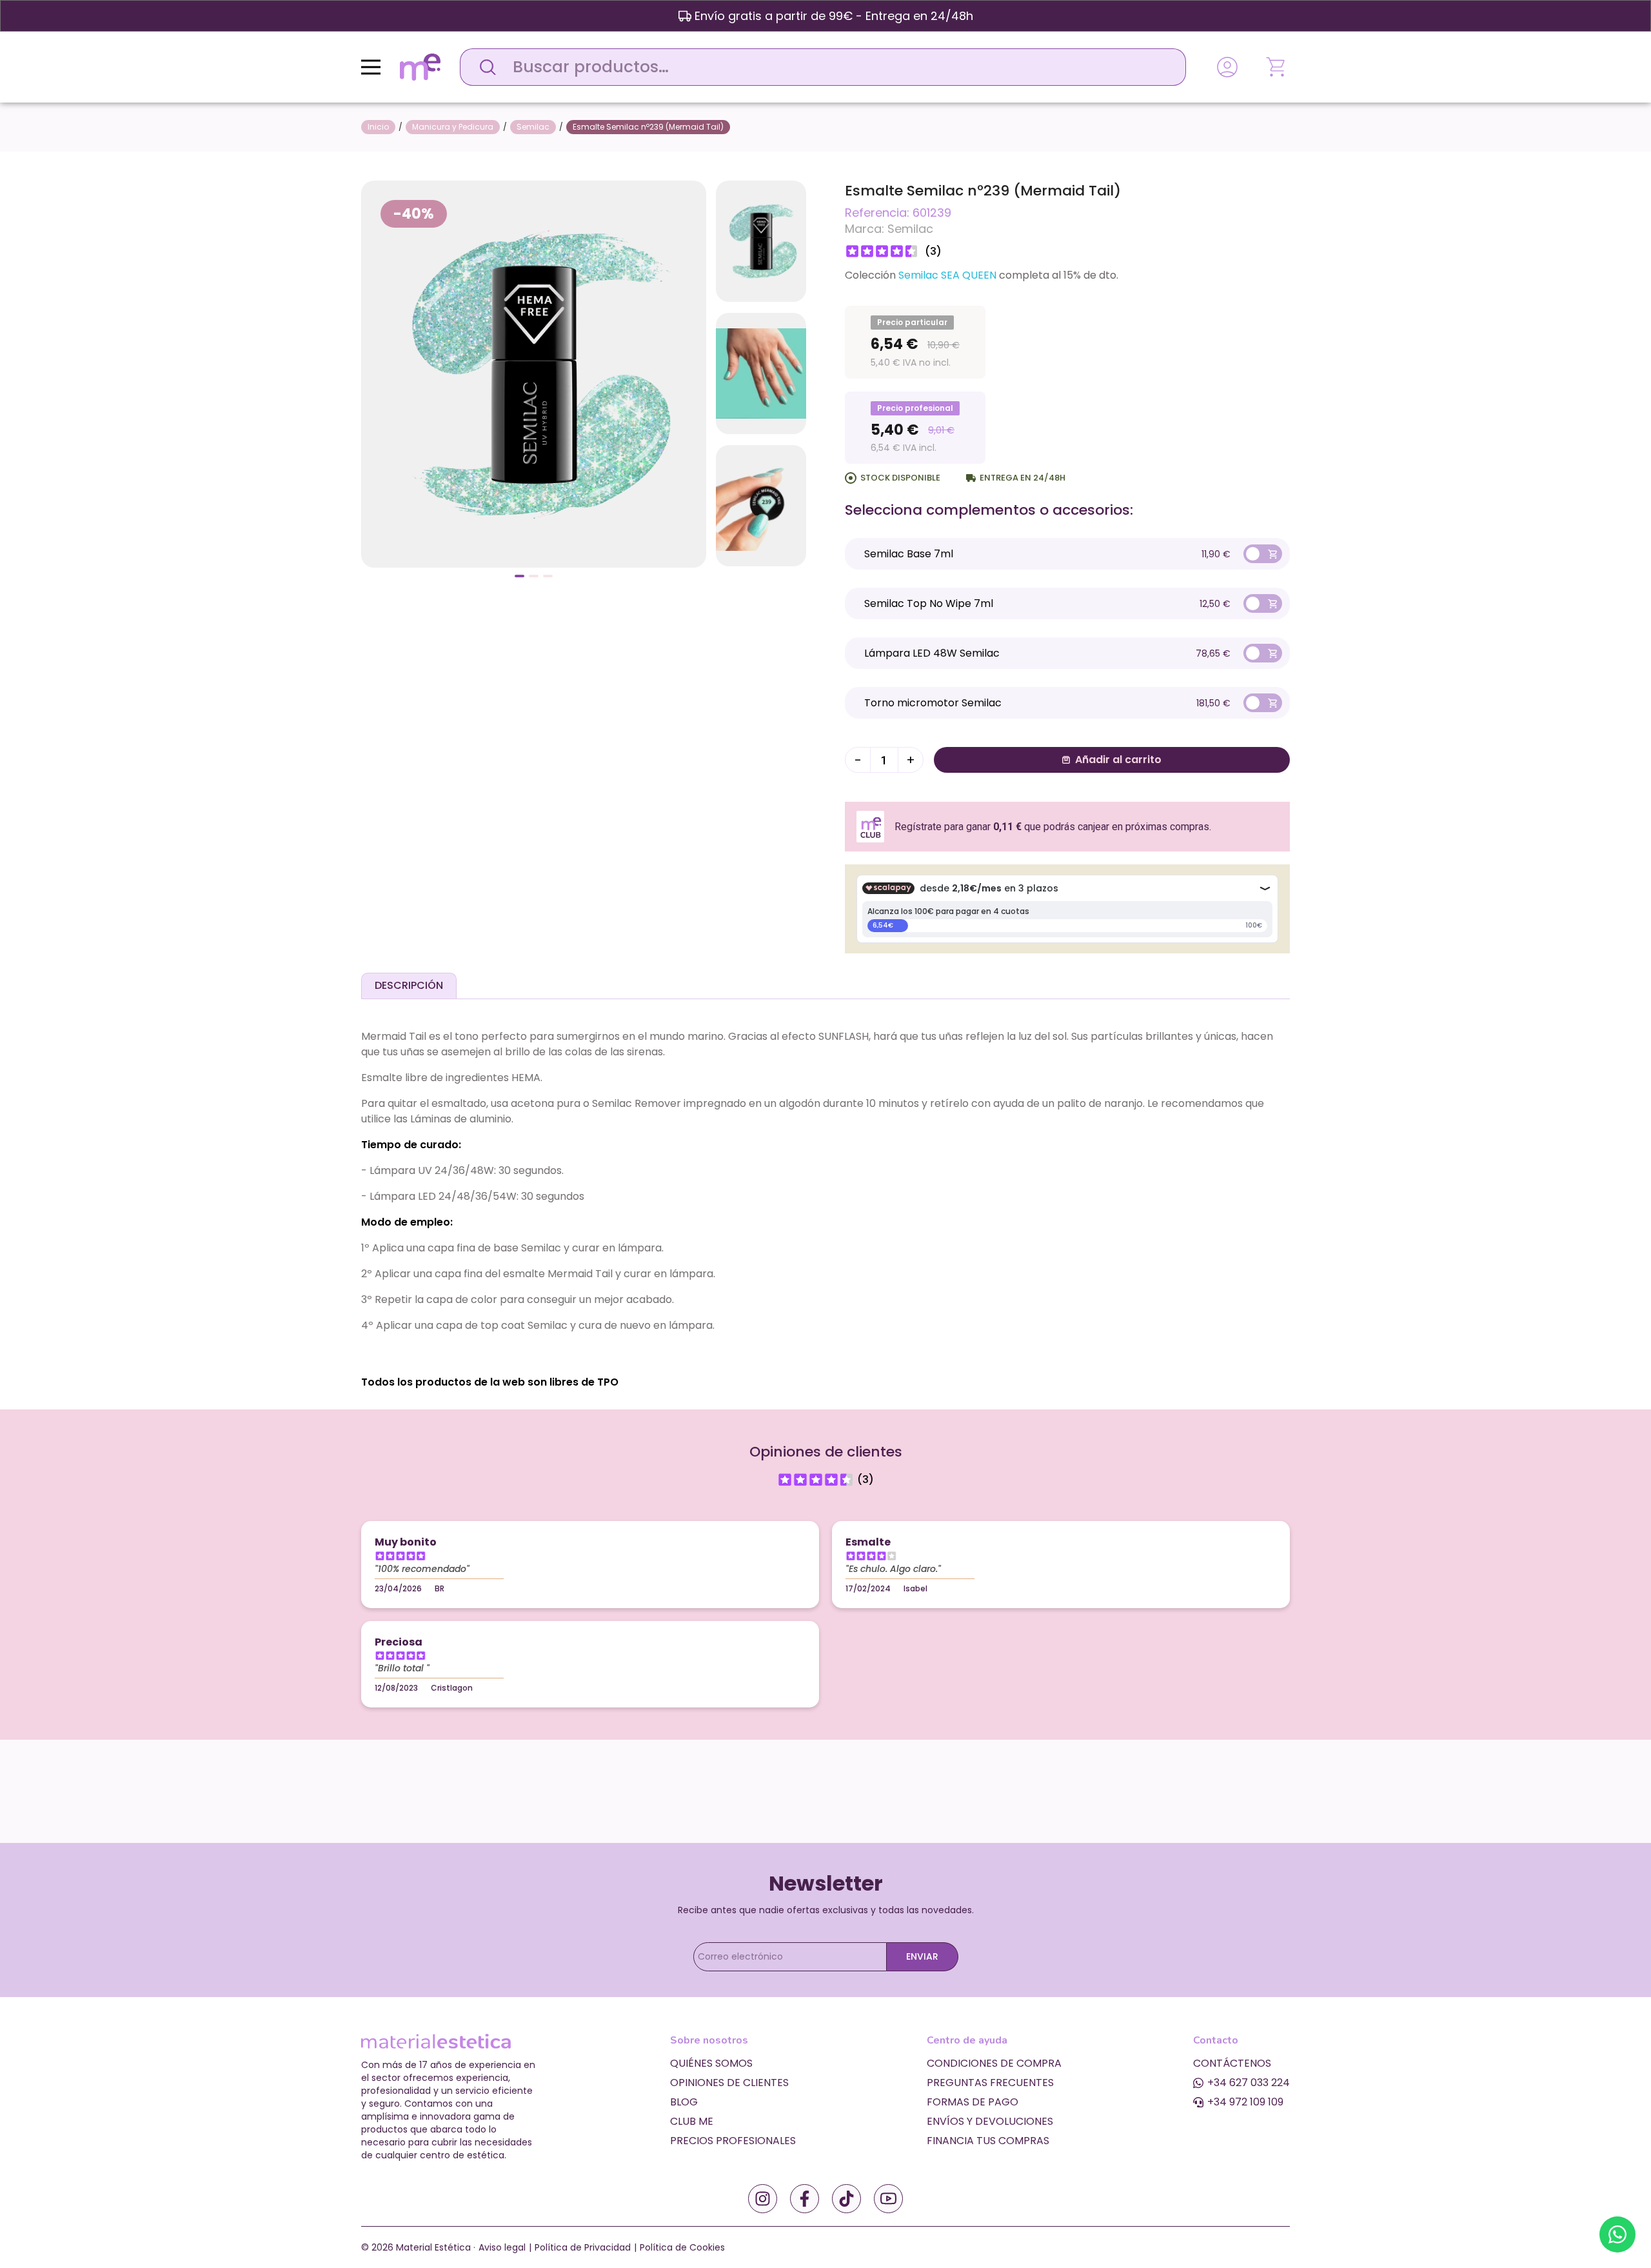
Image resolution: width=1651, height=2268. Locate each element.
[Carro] (1277, 67)
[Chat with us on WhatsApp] (1617, 2234)
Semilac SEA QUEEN (947, 275)
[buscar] (484, 67)
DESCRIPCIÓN (409, 985)
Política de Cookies (682, 2247)
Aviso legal (502, 2247)
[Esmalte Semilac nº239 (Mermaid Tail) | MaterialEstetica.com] (534, 373)
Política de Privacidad (583, 2247)
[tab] (409, 986)
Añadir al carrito (1118, 760)
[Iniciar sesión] (1227, 67)
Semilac (910, 229)
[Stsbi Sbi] (763, 2199)
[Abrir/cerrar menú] (371, 67)
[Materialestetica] (420, 66)
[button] (519, 576)
